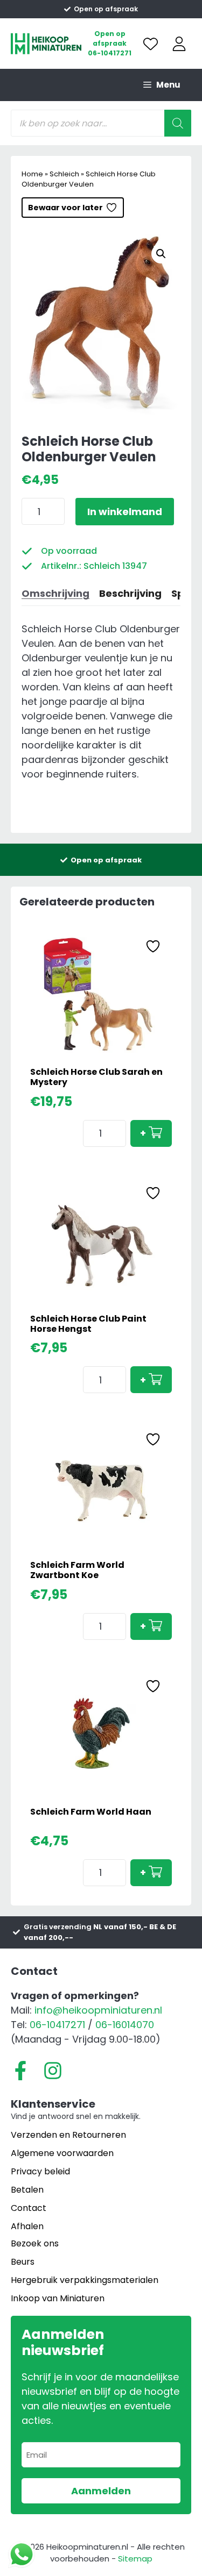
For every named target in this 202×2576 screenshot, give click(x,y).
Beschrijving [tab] (130, 593)
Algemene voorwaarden (62, 2153)
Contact (29, 2208)
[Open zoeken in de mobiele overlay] (101, 123)
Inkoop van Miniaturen (58, 2298)
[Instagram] (53, 2071)
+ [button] (143, 1133)
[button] (161, 254)
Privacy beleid (40, 2171)
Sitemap (135, 2559)
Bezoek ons (35, 2243)
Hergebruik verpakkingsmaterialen (85, 2280)
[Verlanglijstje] (151, 44)
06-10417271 (110, 53)
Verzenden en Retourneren (68, 2135)
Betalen (27, 2190)
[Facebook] (20, 2071)
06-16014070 (125, 2025)
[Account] (179, 44)
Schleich (64, 174)
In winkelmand (125, 512)
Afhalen (27, 2226)
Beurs (23, 2262)
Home (32, 174)
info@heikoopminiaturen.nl (98, 2010)
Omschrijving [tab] (55, 593)
